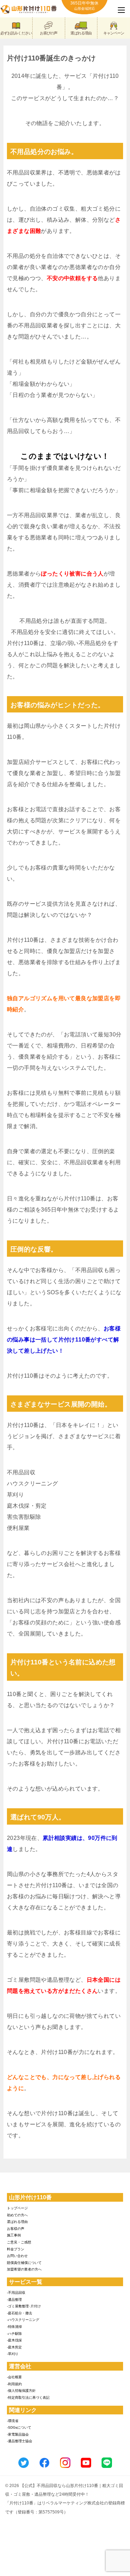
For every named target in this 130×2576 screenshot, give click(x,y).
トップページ (17, 2208)
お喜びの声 (49, 33)
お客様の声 (16, 2229)
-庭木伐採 (14, 2340)
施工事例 (14, 2235)
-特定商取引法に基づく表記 (28, 2398)
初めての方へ (17, 2215)
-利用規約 (14, 2384)
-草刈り (13, 2354)
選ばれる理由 (81, 33)
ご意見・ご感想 (19, 2242)
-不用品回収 (16, 2293)
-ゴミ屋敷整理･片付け (24, 2306)
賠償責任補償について (24, 2263)
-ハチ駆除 (14, 2334)
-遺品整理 (14, 2300)
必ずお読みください (16, 33)
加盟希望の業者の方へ (24, 2269)
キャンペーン (114, 33)
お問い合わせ (17, 2256)
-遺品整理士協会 (20, 2441)
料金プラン (16, 2249)
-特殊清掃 (14, 2327)
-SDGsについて (19, 2427)
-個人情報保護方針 (21, 2391)
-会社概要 (14, 2377)
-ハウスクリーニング (23, 2320)
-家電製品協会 (18, 2434)
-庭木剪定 (14, 2347)
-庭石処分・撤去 (20, 2313)
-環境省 (13, 2421)
